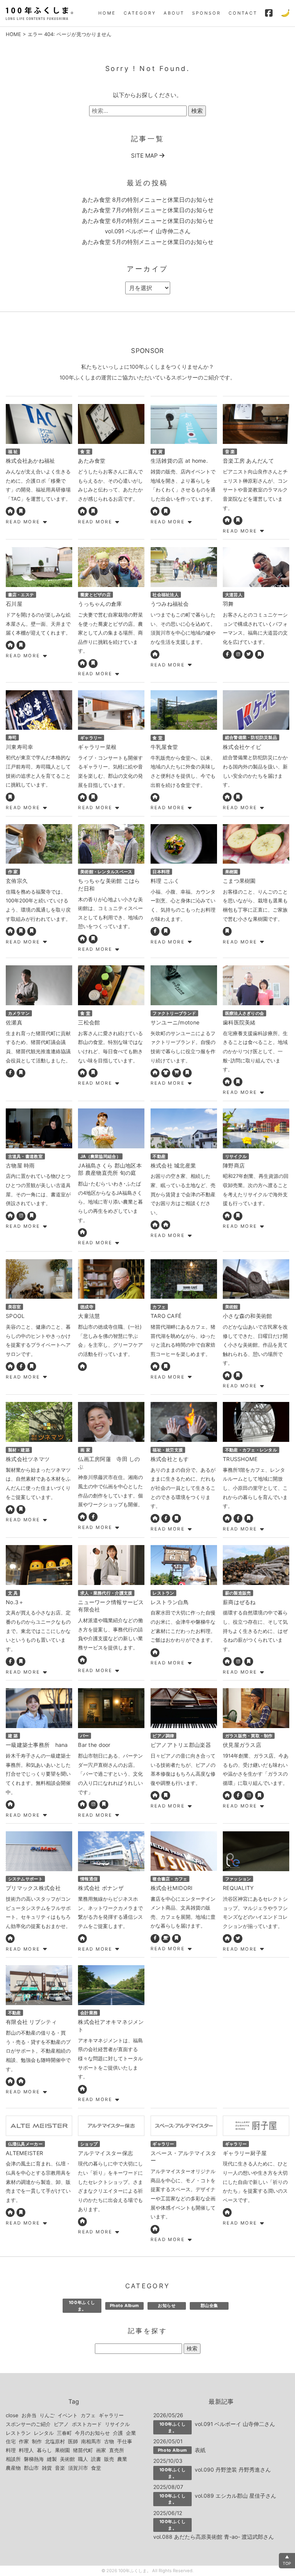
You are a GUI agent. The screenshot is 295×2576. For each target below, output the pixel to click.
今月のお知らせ (92, 2433)
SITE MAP (145, 156)
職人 (83, 2459)
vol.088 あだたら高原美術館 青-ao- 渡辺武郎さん (214, 2537)
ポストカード (87, 2424)
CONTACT (243, 13)
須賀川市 (78, 2468)
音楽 (60, 2468)
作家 (24, 2441)
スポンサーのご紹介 (28, 2424)
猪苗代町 (83, 2450)
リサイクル (117, 2424)
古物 (109, 2441)
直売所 (117, 2450)
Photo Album (124, 2306)
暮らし (44, 2450)
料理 (11, 2450)
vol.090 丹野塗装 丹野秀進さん (233, 2470)
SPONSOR (206, 13)
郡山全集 (209, 2306)
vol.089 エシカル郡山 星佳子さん (235, 2496)
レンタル (44, 2433)
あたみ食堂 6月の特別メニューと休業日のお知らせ (148, 221)
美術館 (67, 2459)
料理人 (26, 2450)
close (12, 2415)
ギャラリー (111, 2415)
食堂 (96, 2468)
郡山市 (31, 2468)
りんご (47, 2415)
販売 (109, 2459)
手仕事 (125, 2441)
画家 (101, 2450)
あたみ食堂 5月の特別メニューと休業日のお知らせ (148, 242)
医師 (73, 2441)
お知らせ (167, 2306)
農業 (122, 2459)
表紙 (200, 2450)
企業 (131, 2433)
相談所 (13, 2459)
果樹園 (62, 2450)
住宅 (11, 2441)
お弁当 (29, 2415)
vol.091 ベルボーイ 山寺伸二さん (148, 231)
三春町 (64, 2433)
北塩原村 (55, 2441)
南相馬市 (91, 2441)
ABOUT (174, 13)
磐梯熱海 (34, 2459)
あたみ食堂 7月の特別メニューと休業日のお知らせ (148, 210)
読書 (96, 2459)
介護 (118, 2433)
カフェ (88, 2415)
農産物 (13, 2468)
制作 (37, 2441)
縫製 (52, 2459)
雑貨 (47, 2468)
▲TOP (287, 2560)
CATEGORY (140, 13)
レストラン (18, 2433)
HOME (107, 13)
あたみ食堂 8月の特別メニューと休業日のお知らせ (148, 200)
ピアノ (61, 2424)
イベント (68, 2415)
